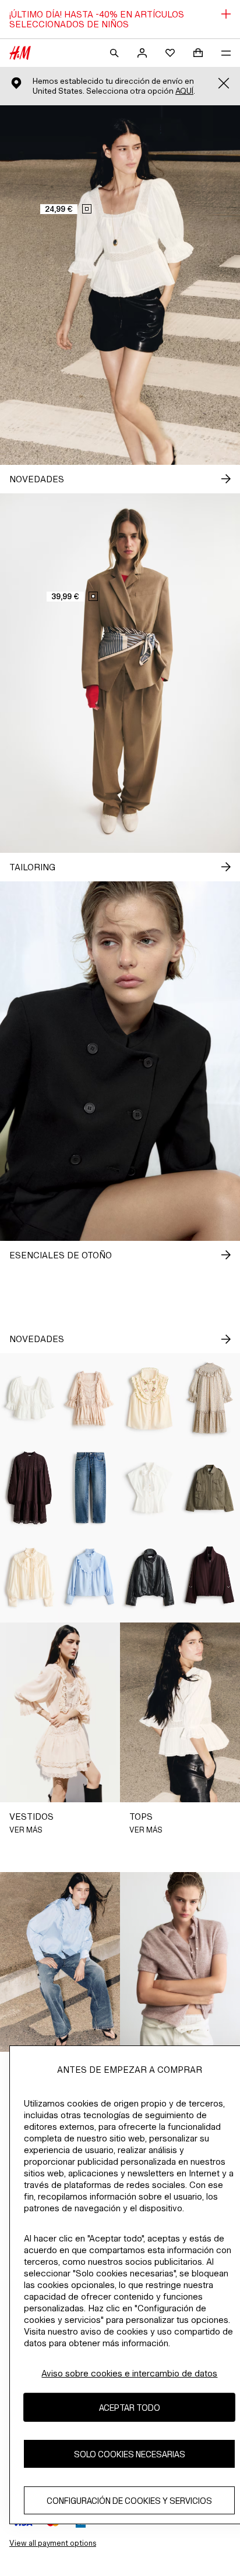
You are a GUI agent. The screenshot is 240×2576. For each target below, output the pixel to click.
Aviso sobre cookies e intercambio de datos (129, 2373)
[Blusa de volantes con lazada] (30, 1578)
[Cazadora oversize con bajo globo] (150, 1578)
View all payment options (53, 2543)
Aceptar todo (130, 2408)
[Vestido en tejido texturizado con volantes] (210, 1398)
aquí (184, 91)
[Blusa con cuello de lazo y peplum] (150, 1488)
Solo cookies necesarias (130, 2454)
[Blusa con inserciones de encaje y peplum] (30, 1398)
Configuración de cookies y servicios (129, 2501)
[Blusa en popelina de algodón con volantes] (90, 1578)
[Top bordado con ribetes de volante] (150, 1398)
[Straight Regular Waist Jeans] (90, 1488)
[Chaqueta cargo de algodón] (210, 1488)
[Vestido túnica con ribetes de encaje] (30, 1488)
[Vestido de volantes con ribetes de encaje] (90, 1398)
